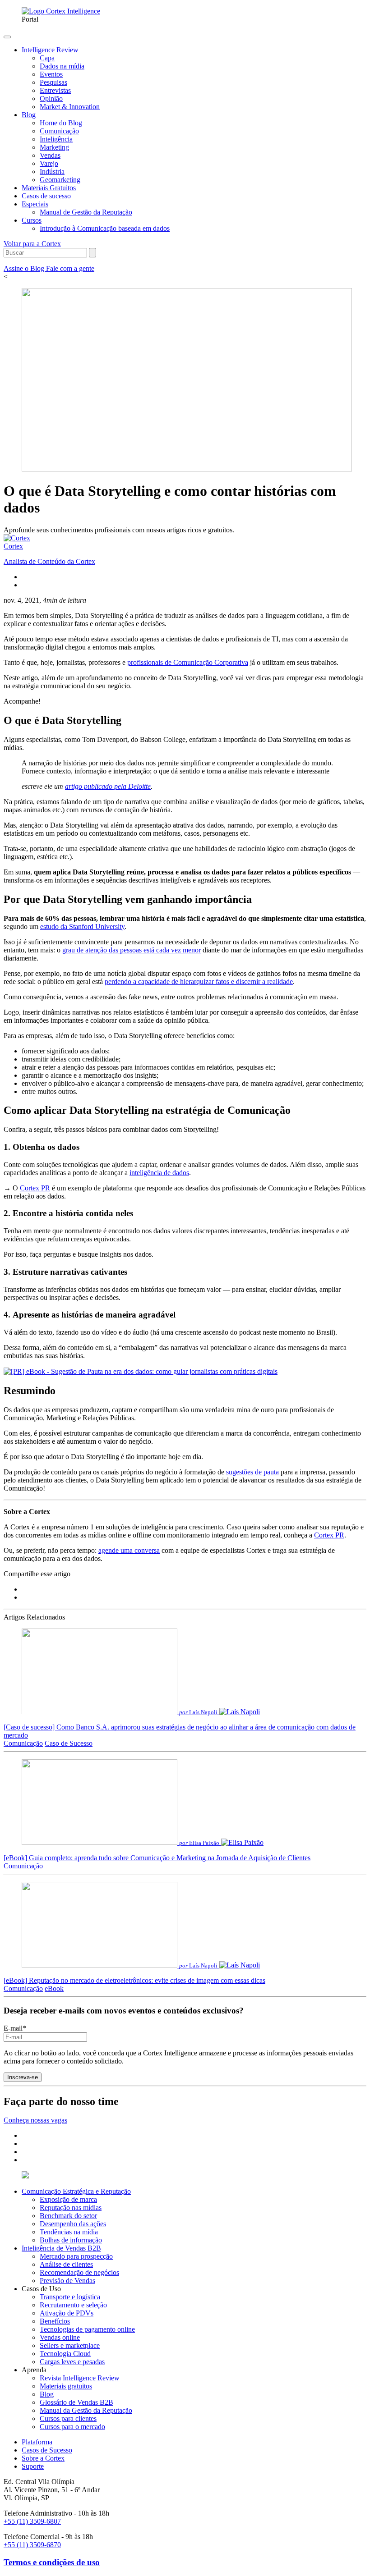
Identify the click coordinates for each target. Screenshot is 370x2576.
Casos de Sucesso (47, 2450)
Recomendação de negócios (79, 2272)
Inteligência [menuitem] (56, 139)
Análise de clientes (66, 2264)
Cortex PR (35, 1188)
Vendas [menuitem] (50, 155)
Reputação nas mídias (71, 2208)
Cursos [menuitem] (32, 220)
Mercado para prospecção (76, 2256)
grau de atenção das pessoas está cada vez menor (132, 950)
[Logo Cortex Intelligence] (61, 11)
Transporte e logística (70, 2297)
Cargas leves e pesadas (72, 2362)
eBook (54, 1988)
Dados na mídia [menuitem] (62, 66)
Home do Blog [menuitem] (61, 123)
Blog (47, 2394)
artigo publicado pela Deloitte (108, 786)
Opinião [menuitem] (51, 98)
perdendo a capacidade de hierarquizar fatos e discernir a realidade (199, 981)
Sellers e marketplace (70, 2345)
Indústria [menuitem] (52, 172)
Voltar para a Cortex (32, 244)
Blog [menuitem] (29, 115)
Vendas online (60, 2337)
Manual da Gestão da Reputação (86, 2410)
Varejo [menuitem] (49, 163)
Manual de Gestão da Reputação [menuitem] (86, 212)
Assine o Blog (25, 268)
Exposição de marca (68, 2199)
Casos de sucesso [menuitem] (46, 196)
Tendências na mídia (69, 2232)
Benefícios (55, 2321)
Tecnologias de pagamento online (87, 2329)
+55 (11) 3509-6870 (32, 2545)
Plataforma (37, 2442)
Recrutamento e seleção (73, 2305)
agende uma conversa (129, 1550)
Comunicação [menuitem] (59, 131)
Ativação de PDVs (67, 2313)
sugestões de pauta (252, 1472)
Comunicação (23, 1743)
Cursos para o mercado (72, 2427)
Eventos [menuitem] (51, 74)
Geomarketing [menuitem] (60, 180)
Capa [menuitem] (47, 58)
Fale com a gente (70, 268)
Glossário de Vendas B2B (76, 2402)
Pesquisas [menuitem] (53, 82)
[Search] (92, 253)
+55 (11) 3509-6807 (32, 2521)
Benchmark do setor (68, 2216)
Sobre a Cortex (43, 2458)
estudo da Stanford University (82, 927)
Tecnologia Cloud (65, 2354)
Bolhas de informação (71, 2240)
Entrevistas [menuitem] (55, 90)
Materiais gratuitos (66, 2386)
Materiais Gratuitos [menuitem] (49, 188)
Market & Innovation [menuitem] (70, 107)
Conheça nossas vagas (35, 2120)
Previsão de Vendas (67, 2281)
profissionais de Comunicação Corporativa (188, 662)
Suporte (33, 2466)
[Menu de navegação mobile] (7, 37)
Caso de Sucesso (69, 1743)
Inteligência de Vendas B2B (61, 2248)
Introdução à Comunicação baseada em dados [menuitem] (105, 228)
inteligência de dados (159, 1173)
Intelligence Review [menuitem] (50, 50)
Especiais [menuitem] (35, 204)
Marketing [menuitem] (54, 147)
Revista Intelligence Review (80, 2378)
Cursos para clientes (68, 2418)
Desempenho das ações (73, 2224)
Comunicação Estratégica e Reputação (76, 2191)
